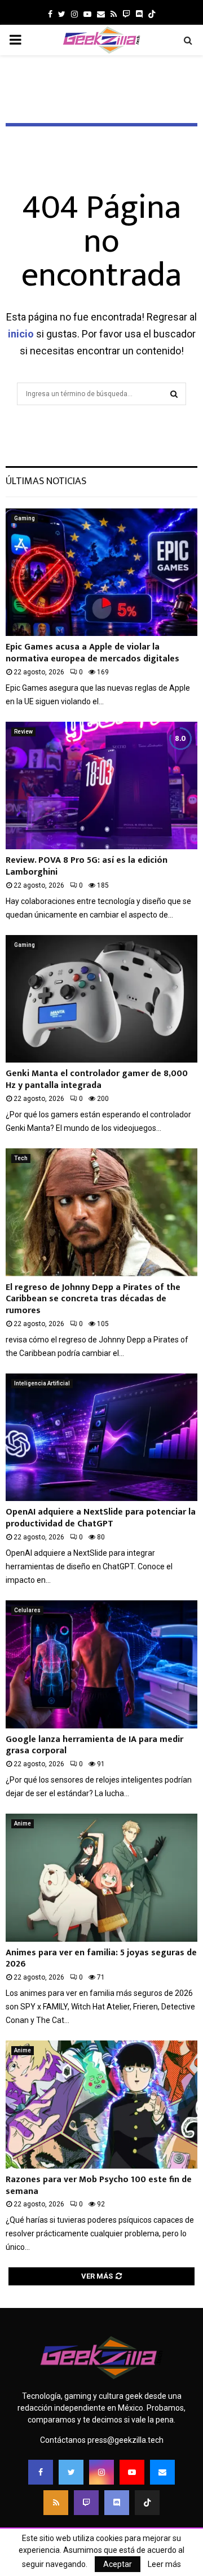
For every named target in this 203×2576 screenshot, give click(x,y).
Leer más (164, 2564)
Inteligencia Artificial (42, 1383)
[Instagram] (101, 2472)
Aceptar (118, 2564)
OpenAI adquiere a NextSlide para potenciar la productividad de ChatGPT (101, 1518)
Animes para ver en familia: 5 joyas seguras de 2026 (101, 1959)
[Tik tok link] (152, 14)
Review (23, 732)
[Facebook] (41, 2472)
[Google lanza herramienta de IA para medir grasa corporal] (101, 1664)
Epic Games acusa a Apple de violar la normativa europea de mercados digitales (92, 653)
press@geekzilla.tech (125, 2440)
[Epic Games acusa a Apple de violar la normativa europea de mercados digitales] (101, 572)
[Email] (162, 2472)
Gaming (25, 518)
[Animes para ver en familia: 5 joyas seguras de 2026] (101, 1878)
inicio (21, 334)
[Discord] (139, 14)
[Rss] (56, 2503)
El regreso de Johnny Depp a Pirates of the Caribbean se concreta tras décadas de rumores (93, 1299)
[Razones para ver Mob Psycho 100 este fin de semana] (101, 2105)
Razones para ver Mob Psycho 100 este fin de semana (99, 2186)
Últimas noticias (46, 481)
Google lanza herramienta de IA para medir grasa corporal (94, 1745)
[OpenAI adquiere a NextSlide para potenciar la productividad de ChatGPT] (101, 1438)
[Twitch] (86, 2503)
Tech (21, 1158)
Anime (23, 1824)
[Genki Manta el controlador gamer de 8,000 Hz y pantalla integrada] (101, 999)
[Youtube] (132, 2472)
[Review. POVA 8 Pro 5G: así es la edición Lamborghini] (101, 786)
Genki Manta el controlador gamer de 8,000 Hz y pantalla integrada (97, 1079)
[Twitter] (71, 2472)
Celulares (27, 1610)
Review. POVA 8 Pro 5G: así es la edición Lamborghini (87, 866)
